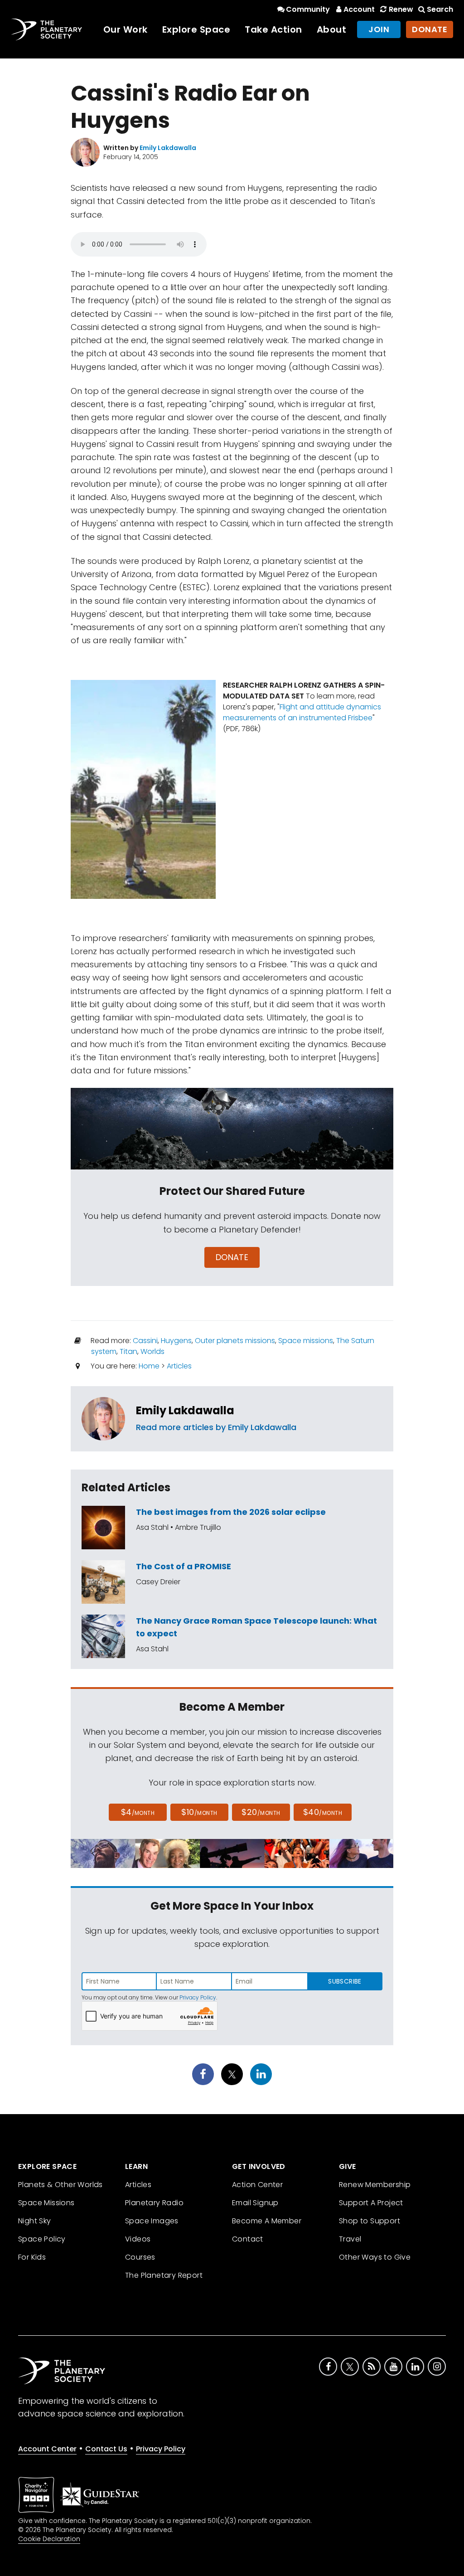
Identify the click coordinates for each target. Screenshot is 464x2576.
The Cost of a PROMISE (184, 1566)
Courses (140, 2257)
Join (379, 29)
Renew (401, 9)
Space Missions (46, 2203)
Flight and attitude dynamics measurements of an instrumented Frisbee (302, 712)
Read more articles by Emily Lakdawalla (216, 1427)
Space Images (152, 2221)
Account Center (47, 2449)
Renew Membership (375, 2185)
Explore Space (196, 29)
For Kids (32, 2257)
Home (149, 1366)
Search (440, 9)
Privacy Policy (198, 1997)
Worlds (152, 1351)
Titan (128, 1351)
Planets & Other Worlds (60, 2185)
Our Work (126, 29)
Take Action (273, 29)
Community (308, 9)
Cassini (145, 1341)
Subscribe (345, 1981)
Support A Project (371, 2203)
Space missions (306, 1341)
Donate (430, 29)
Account (359, 9)
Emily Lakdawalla (185, 1410)
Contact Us (106, 2449)
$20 (261, 1812)
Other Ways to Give (375, 2257)
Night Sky (35, 2221)
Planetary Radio (154, 2203)
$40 (323, 1812)
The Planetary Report (164, 2275)
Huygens (176, 1341)
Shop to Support (370, 2221)
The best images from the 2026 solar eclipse (231, 1512)
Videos (138, 2239)
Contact (248, 2239)
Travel (350, 2239)
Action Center (257, 2185)
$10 (199, 1812)
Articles (179, 1366)
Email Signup (255, 2203)
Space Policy (42, 2239)
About (332, 29)
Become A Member (267, 2221)
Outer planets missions (235, 1341)
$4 (138, 1812)
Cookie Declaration (49, 2539)
